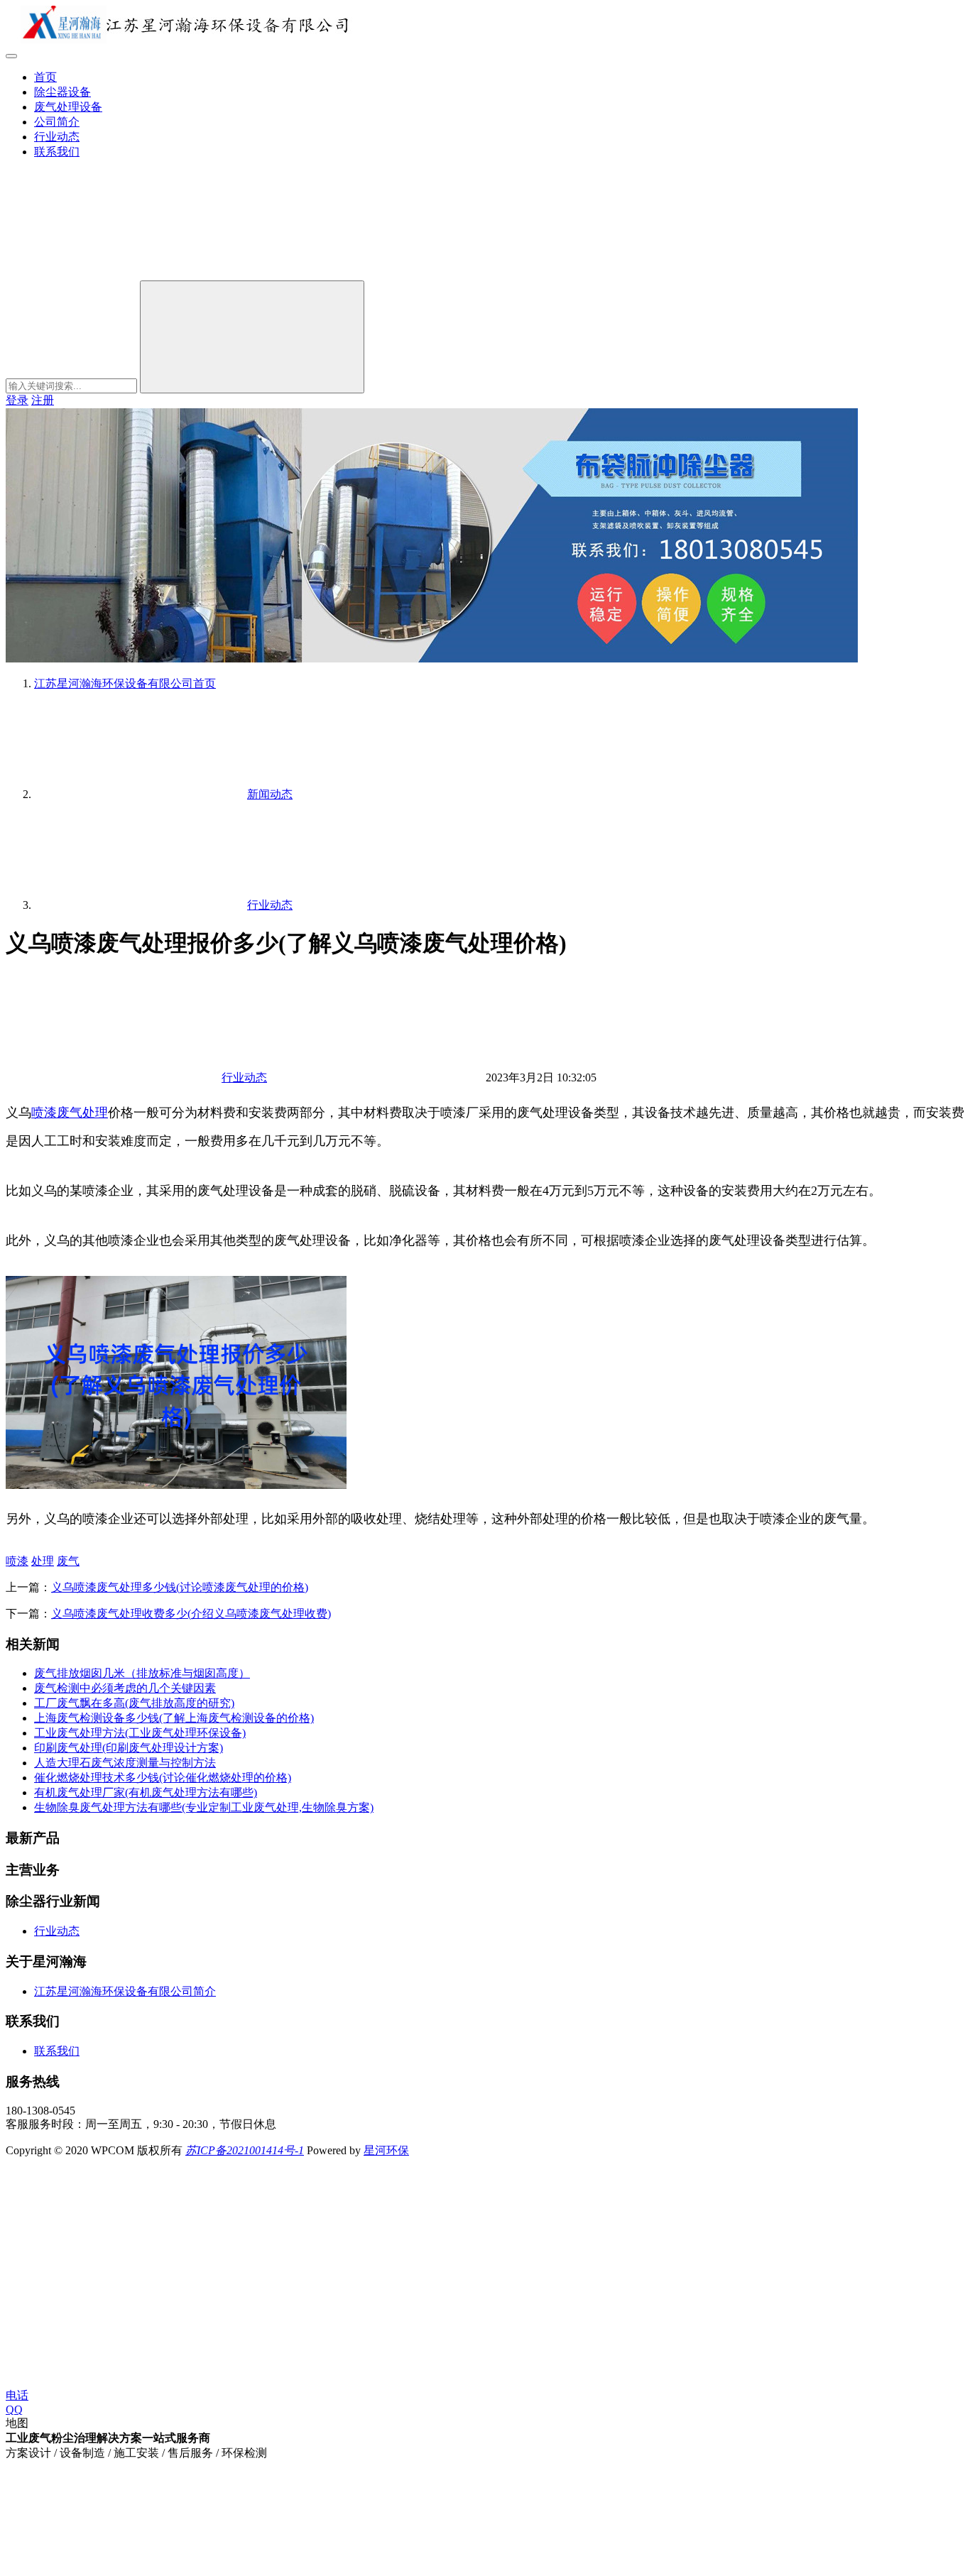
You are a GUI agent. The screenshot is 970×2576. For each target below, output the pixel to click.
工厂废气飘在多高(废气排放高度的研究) (134, 1703)
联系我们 (57, 152)
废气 (70, 1113)
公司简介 (57, 122)
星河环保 (386, 2150)
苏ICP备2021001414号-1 (245, 2150)
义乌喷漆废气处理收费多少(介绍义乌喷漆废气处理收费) (191, 1614)
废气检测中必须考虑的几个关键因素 (125, 1688)
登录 (17, 400)
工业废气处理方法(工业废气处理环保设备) (140, 1733)
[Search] (252, 337)
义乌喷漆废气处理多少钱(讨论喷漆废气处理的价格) (180, 1587)
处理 (95, 1113)
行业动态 (57, 137)
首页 (45, 77)
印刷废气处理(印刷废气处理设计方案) (129, 1748)
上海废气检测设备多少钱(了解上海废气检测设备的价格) (174, 1718)
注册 (43, 400)
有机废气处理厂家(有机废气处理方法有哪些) (146, 1792)
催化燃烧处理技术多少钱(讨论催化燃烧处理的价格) (163, 1778)
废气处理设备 (68, 107)
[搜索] (112, 274)
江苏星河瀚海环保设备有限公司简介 (125, 1991)
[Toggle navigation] (11, 56)
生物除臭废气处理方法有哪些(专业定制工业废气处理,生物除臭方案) (204, 1807)
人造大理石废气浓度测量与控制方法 (125, 1763)
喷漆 (44, 1113)
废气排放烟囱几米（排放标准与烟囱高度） (142, 1673)
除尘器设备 (62, 92)
